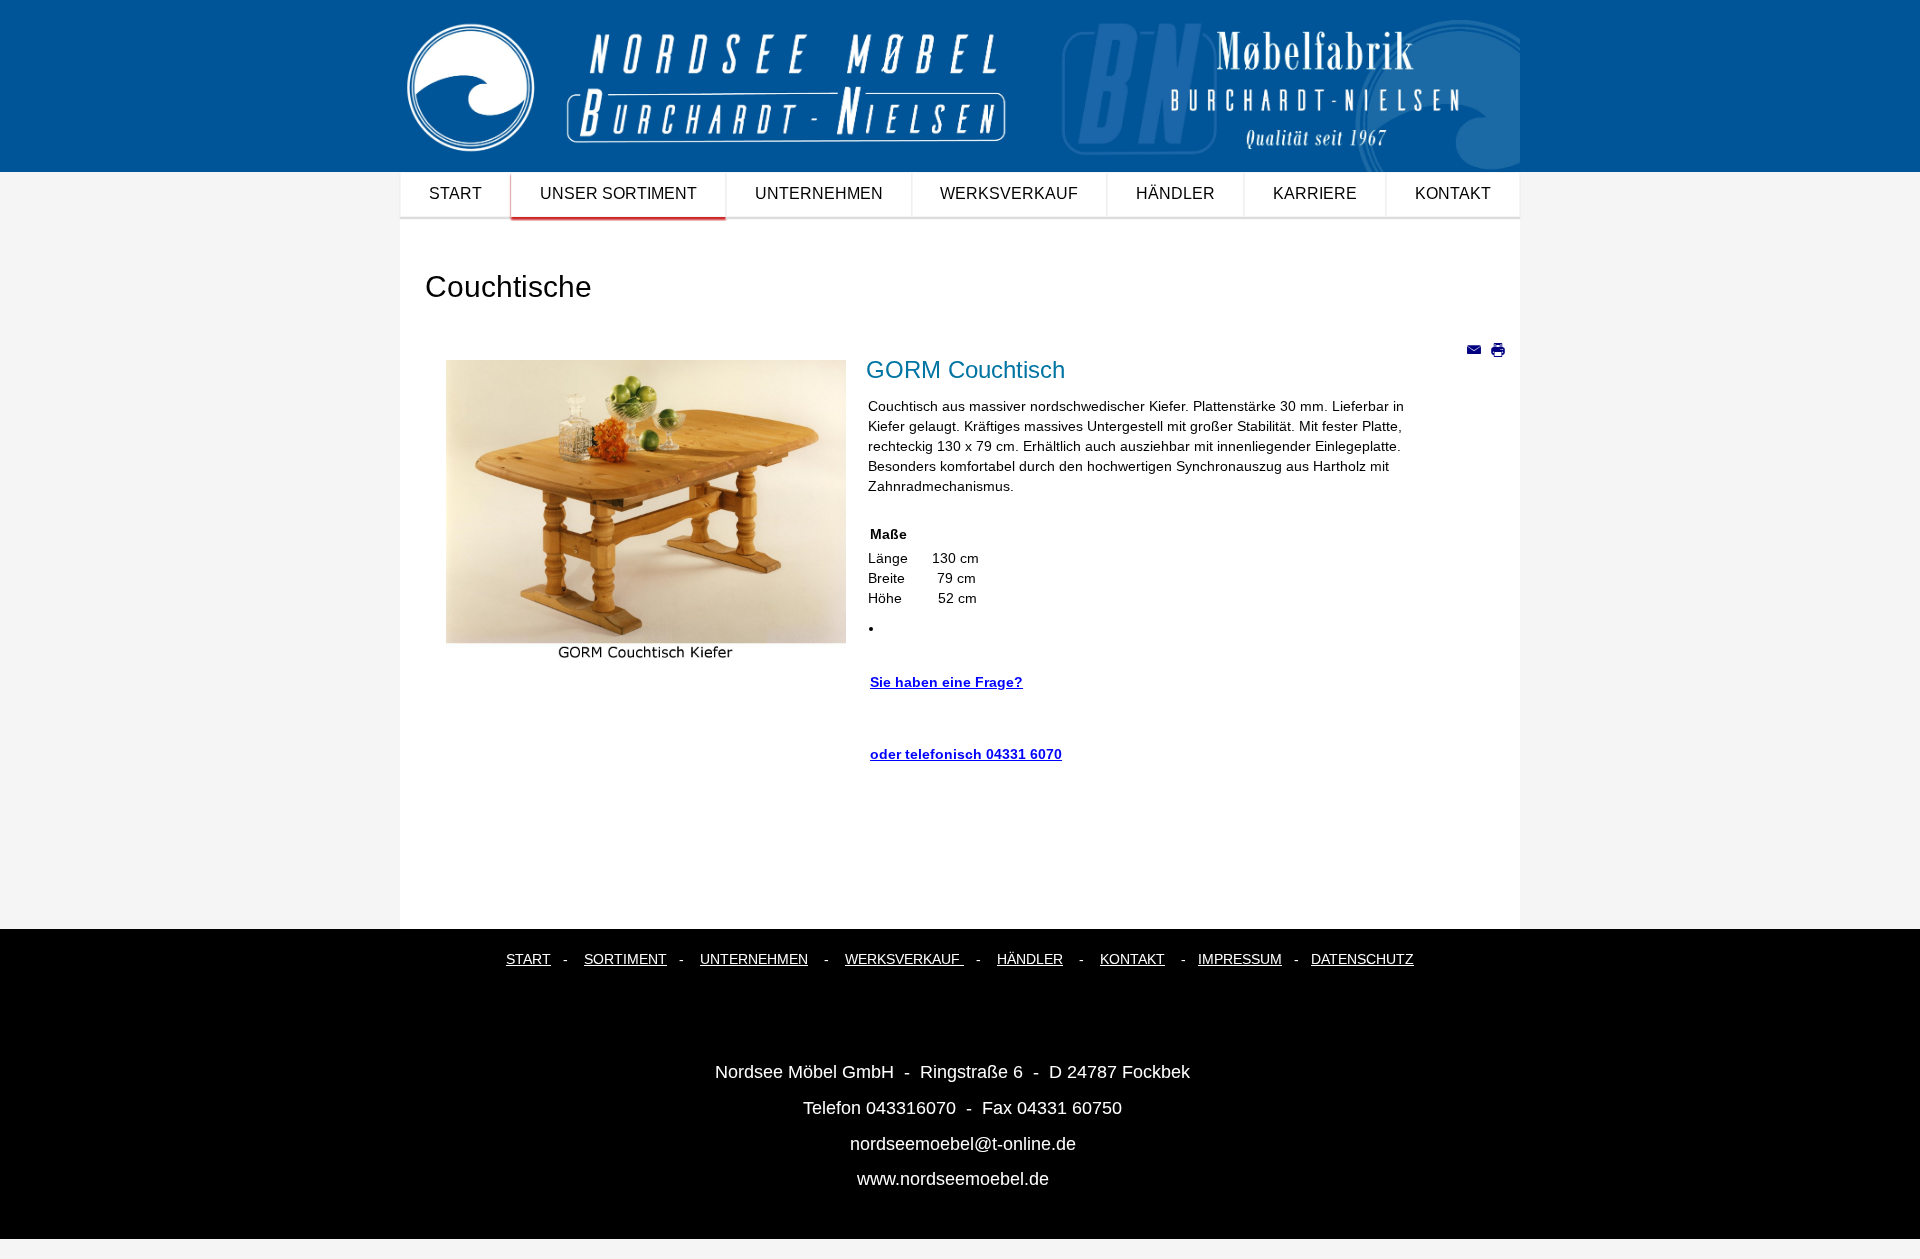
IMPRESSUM (1240, 959)
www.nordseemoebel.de (953, 1179)
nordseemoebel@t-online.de (963, 1144)
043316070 (911, 1108)
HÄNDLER (1030, 959)
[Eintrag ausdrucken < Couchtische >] (1498, 349)
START (528, 959)
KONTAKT (1132, 959)
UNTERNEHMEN (754, 959)
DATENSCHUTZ (1362, 959)
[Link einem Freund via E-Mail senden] (1474, 349)
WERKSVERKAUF (902, 959)
